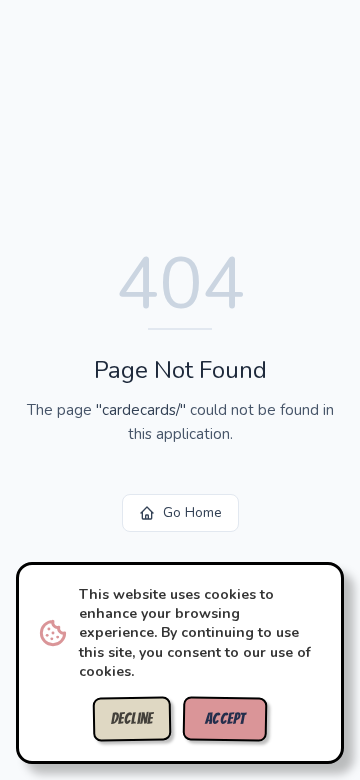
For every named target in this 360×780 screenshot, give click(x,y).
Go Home (192, 512)
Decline (132, 719)
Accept (225, 719)
